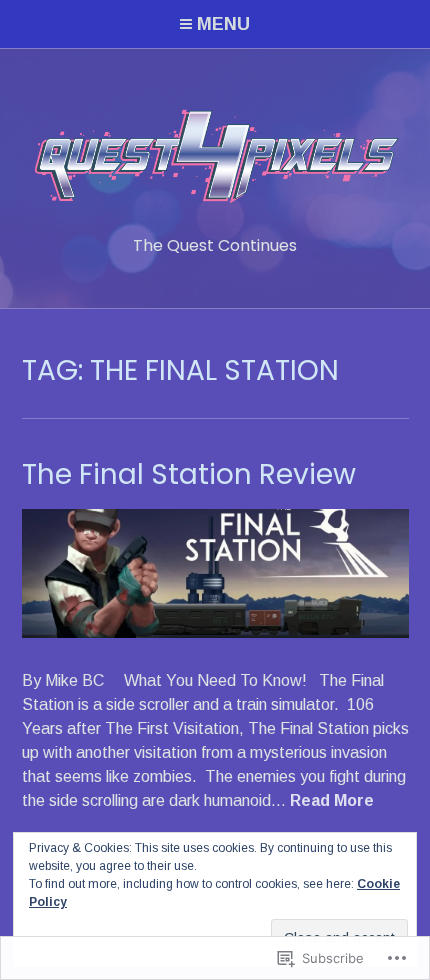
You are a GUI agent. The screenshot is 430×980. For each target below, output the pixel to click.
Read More (332, 801)
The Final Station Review (189, 474)
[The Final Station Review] (215, 632)
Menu (223, 24)
